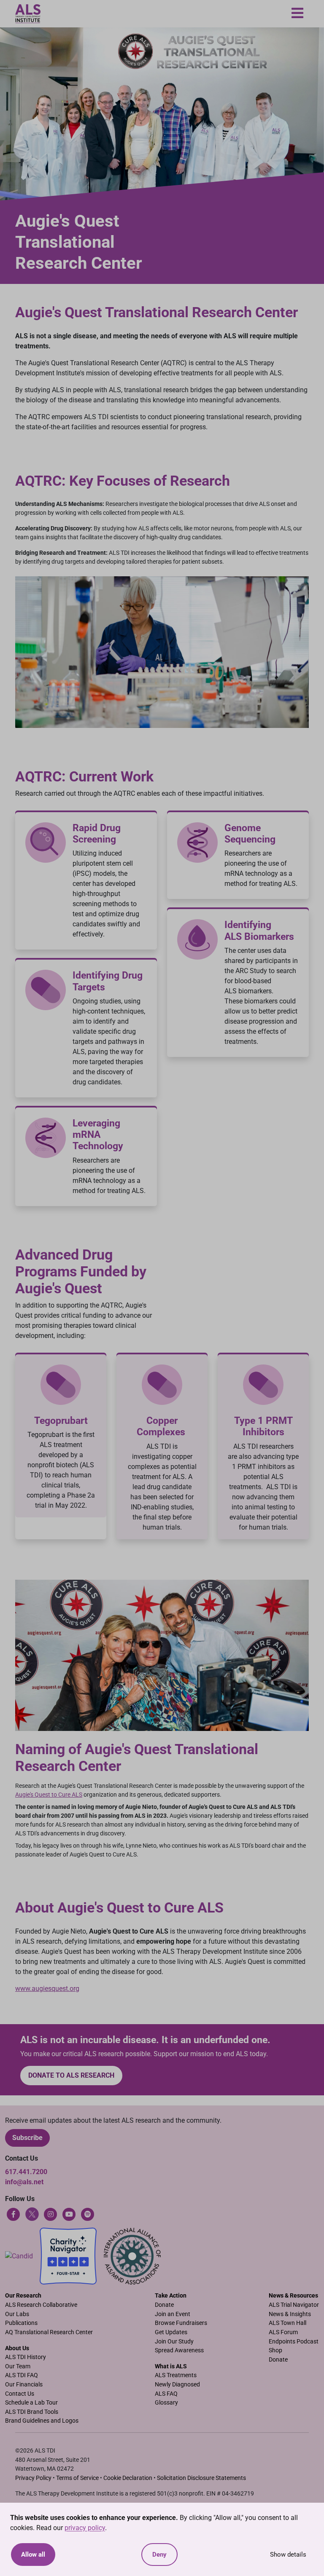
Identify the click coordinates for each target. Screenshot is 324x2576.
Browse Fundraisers (181, 2323)
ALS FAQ (166, 2394)
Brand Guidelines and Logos (42, 2421)
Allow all (33, 2555)
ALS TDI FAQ (22, 2375)
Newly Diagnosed (177, 2385)
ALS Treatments (176, 2375)
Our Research (23, 2296)
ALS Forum (283, 2332)
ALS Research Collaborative (41, 2305)
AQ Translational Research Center (49, 2332)
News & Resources (293, 2296)
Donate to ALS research (71, 2075)
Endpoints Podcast (294, 2342)
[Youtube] (69, 2214)
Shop (275, 2350)
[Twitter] (32, 2214)
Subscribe (27, 2138)
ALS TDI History (26, 2357)
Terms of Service (77, 2478)
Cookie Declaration (128, 2478)
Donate (164, 2305)
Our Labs (17, 2314)
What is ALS (171, 2366)
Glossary (166, 2403)
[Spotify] (88, 2214)
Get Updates (171, 2332)
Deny (159, 2555)
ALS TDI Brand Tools (32, 2412)
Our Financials (24, 2385)
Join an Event (173, 2314)
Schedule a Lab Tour (31, 2403)
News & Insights (290, 2314)
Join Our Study (174, 2342)
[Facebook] (13, 2214)
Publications (21, 2323)
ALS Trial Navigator (294, 2305)
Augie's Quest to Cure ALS (49, 1795)
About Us (17, 2348)
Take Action (171, 2296)
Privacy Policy (33, 2478)
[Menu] (297, 14)
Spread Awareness (179, 2350)
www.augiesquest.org (47, 1989)
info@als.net (24, 2182)
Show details (288, 2555)
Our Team (18, 2366)
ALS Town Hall (288, 2323)
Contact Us (20, 2394)
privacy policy (85, 2528)
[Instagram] (51, 2214)
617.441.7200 (26, 2172)
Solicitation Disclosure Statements (201, 2478)
